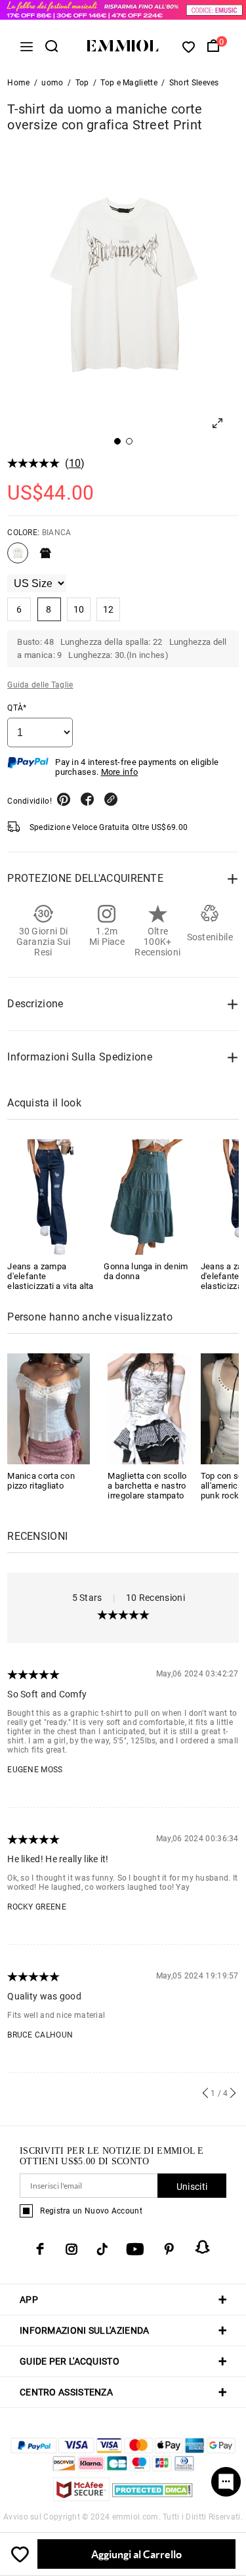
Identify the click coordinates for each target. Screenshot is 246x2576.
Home (18, 83)
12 (109, 609)
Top (82, 83)
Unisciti (192, 2187)
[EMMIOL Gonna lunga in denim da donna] (147, 1197)
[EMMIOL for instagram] (72, 2249)
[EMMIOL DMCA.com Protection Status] (153, 2498)
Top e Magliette (129, 83)
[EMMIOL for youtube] (135, 2249)
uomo (52, 83)
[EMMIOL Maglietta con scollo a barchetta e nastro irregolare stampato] (149, 1408)
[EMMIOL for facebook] (40, 2249)
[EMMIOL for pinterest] (169, 2249)
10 (75, 463)
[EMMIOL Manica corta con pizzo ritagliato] (49, 1408)
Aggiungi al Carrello (136, 2554)
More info (120, 772)
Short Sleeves (194, 83)
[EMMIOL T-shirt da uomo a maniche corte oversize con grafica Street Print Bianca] (18, 558)
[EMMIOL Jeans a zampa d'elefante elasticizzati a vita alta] (51, 1197)
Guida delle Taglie (40, 685)
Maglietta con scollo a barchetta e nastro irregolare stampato (147, 1486)
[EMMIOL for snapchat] (203, 2247)
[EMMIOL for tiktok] (102, 2249)
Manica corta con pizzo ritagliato (41, 1481)
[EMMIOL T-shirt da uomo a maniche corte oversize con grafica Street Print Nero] (45, 558)
